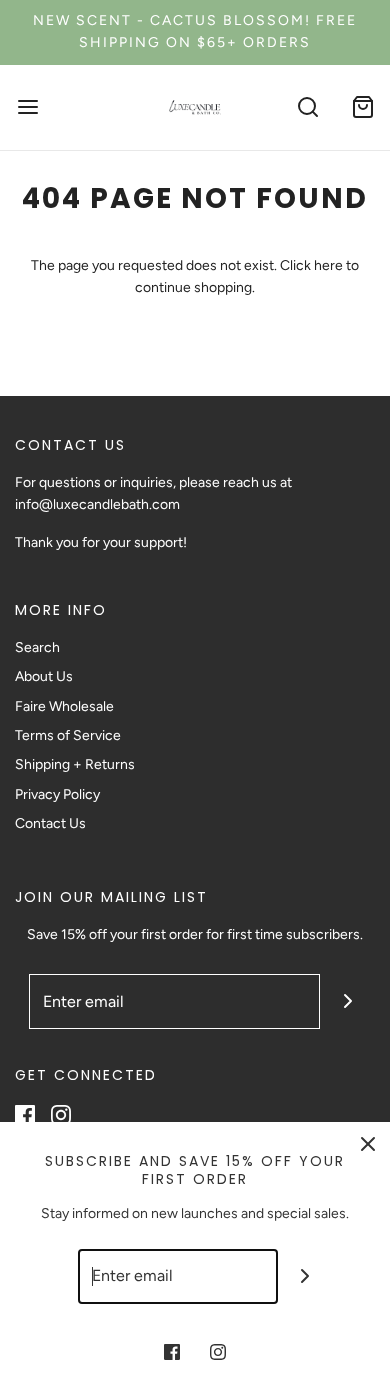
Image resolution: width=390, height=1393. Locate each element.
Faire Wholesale (64, 706)
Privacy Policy (57, 794)
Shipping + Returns (75, 764)
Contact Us (50, 823)
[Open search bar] (307, 107)
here (328, 265)
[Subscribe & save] (347, 1001)
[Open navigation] (27, 107)
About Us (44, 676)
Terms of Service (68, 735)
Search (37, 647)
